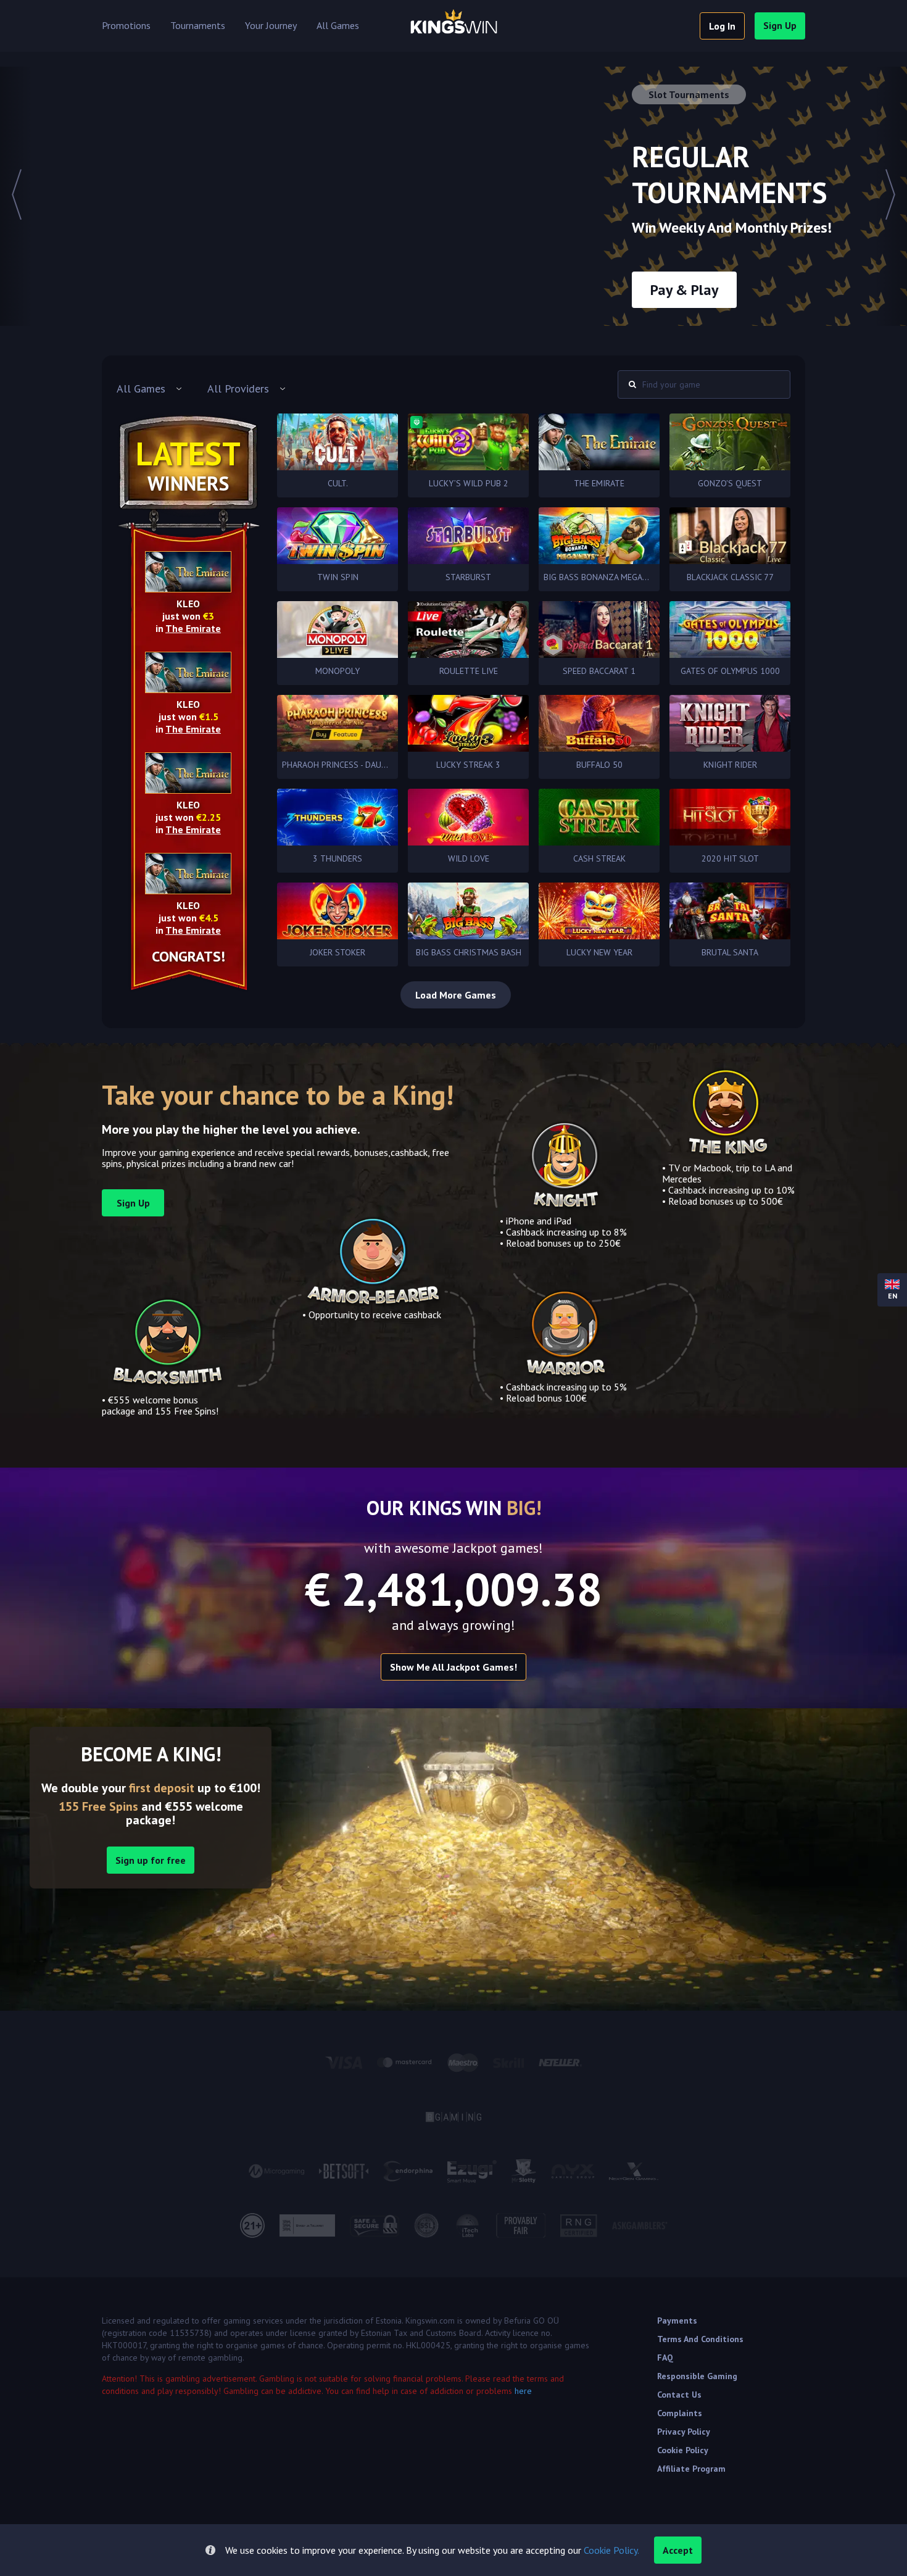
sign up (780, 25)
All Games (338, 26)
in (188, 628)
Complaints (680, 2413)
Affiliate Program (691, 2469)
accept (678, 2550)
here (523, 2391)
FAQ (665, 2358)
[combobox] (150, 389)
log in (722, 26)
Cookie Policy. (611, 2550)
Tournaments (198, 26)
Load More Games (456, 995)
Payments (677, 2320)
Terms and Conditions (700, 2339)
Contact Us (679, 2395)
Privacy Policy (684, 2432)
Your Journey (271, 26)
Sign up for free (151, 1860)
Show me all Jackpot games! (453, 1667)
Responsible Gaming (697, 2376)
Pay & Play (684, 290)
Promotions (126, 26)
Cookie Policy (683, 2450)
